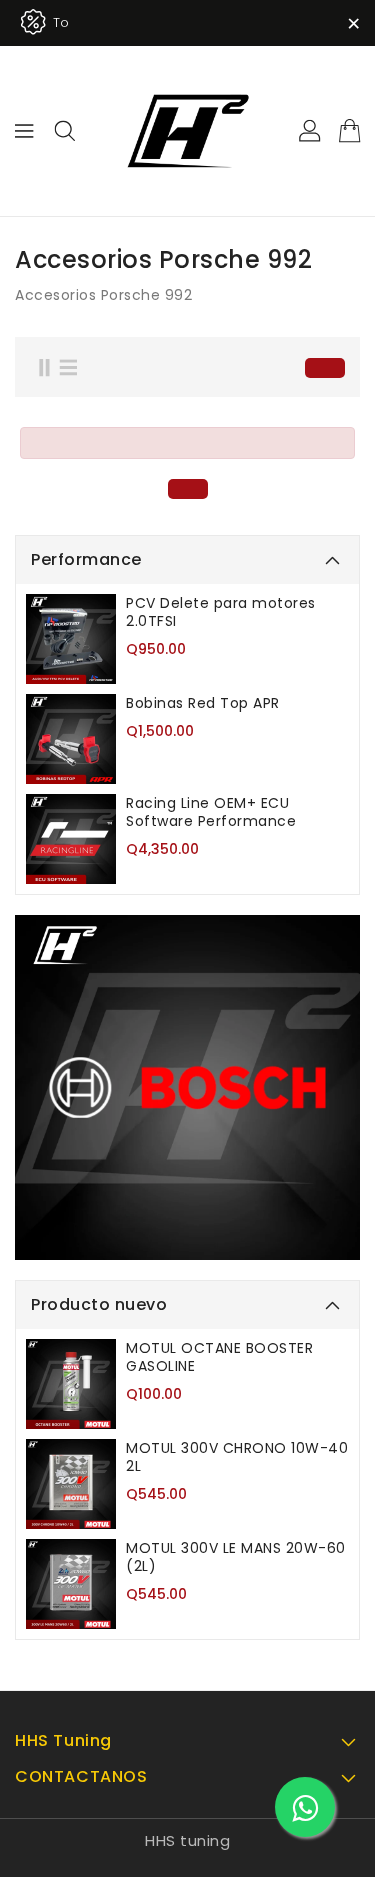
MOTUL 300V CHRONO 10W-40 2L (237, 1457)
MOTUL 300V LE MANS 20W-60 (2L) (236, 1557)
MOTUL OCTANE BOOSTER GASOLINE (219, 1357)
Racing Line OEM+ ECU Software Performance (211, 812)
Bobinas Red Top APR (203, 703)
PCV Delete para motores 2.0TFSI (221, 612)
